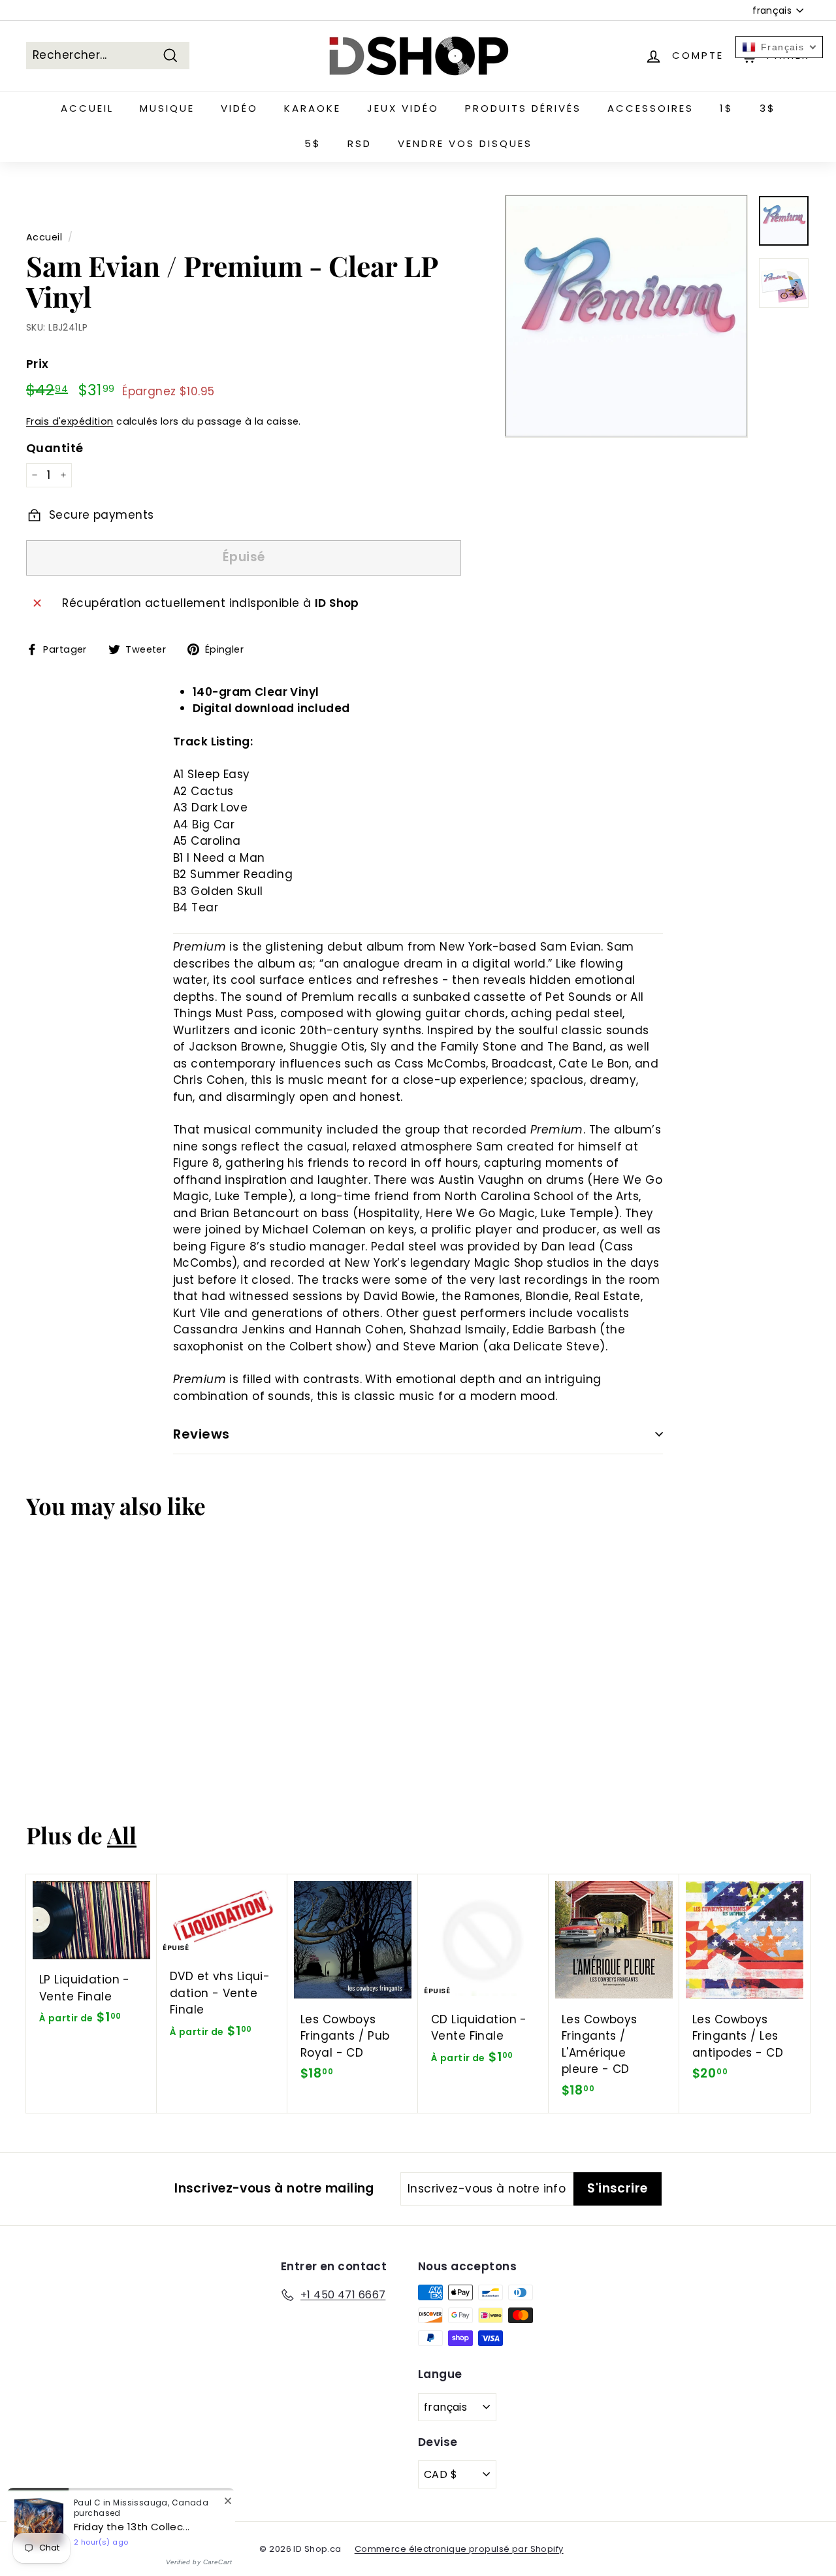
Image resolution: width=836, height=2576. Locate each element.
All (122, 1835)
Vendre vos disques (465, 143)
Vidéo (239, 108)
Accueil (87, 108)
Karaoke (313, 108)
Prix (38, 364)
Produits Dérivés (523, 108)
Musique (167, 108)
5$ (313, 143)
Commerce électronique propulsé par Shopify (459, 2549)
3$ (768, 108)
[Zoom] (626, 316)
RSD (360, 143)
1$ (727, 108)
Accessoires (651, 108)
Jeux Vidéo (403, 108)
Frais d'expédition (70, 421)
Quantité (55, 448)
